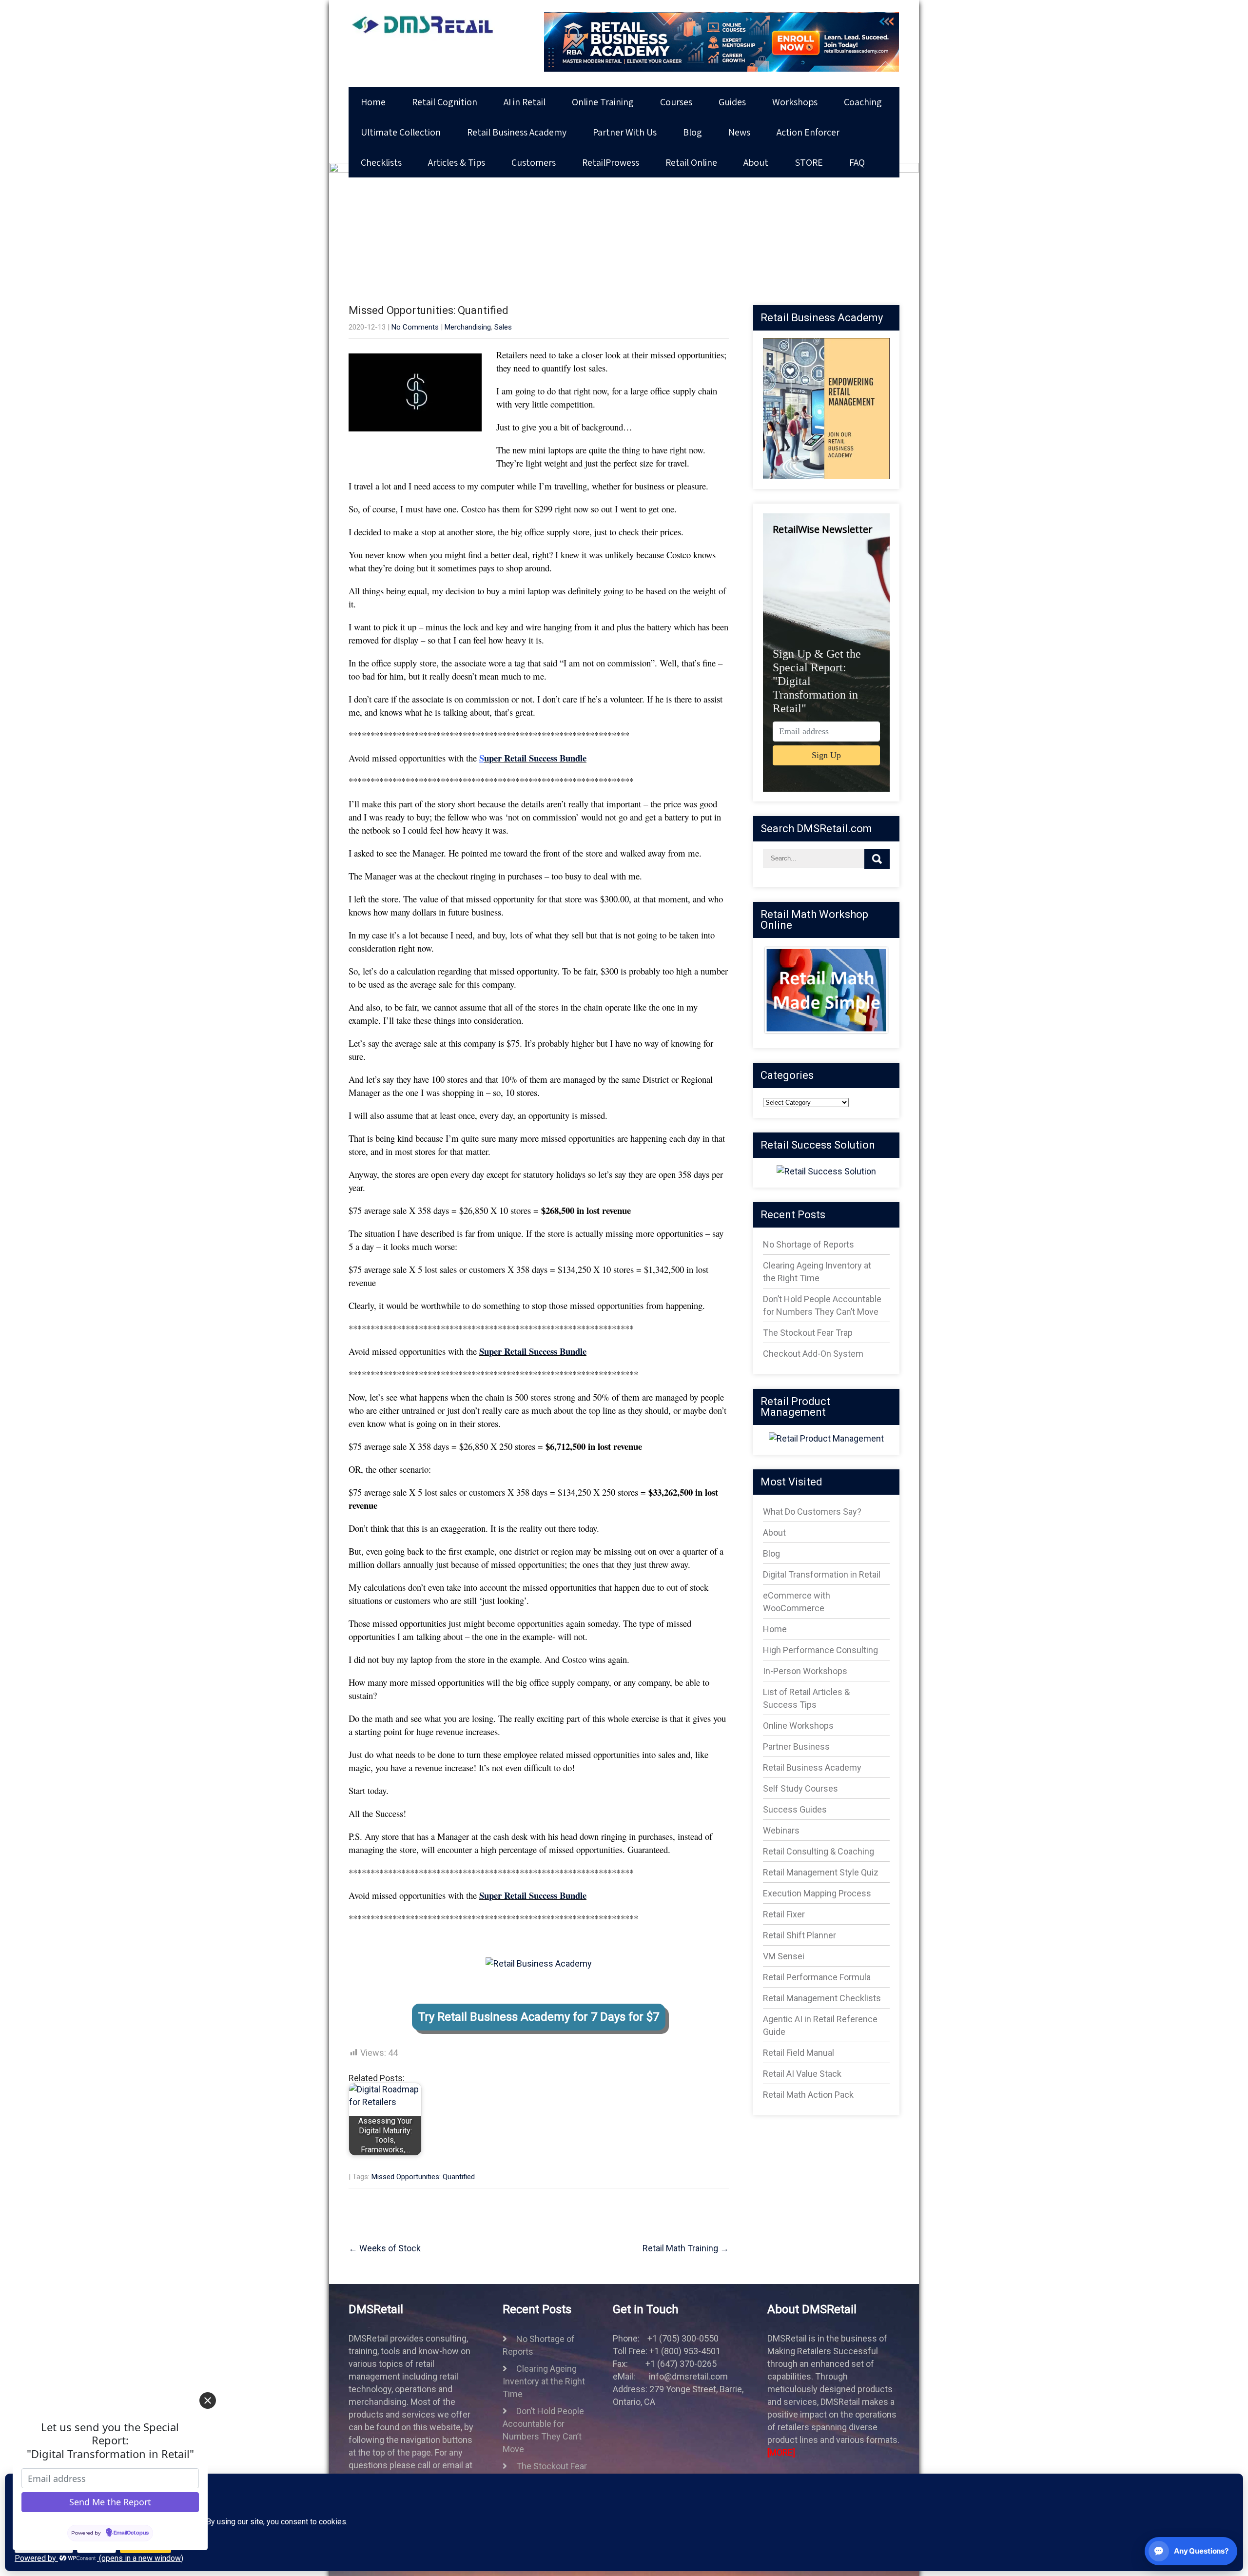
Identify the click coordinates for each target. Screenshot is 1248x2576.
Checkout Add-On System (813, 1354)
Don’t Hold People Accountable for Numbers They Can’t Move (543, 2430)
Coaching (863, 102)
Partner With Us (625, 132)
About (756, 162)
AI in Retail (525, 102)
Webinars (781, 1830)
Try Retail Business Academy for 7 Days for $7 (539, 2017)
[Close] (208, 2400)
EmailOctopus (131, 2533)
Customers (534, 162)
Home (373, 102)
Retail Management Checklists (822, 1998)
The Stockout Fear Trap (808, 1333)
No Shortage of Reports (809, 1244)
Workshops (795, 102)
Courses (676, 102)
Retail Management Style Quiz (821, 1872)
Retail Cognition (445, 102)
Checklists (381, 162)
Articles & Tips (457, 162)
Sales (503, 327)
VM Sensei (784, 1956)
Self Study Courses (800, 1788)
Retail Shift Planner (799, 1935)
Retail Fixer (784, 1914)
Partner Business (796, 1747)
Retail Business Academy (517, 132)
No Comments (415, 327)
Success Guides (795, 1809)
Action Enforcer (808, 132)
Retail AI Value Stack (802, 2074)
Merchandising (468, 327)
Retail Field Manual (799, 2053)
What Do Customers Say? (812, 1512)
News (739, 132)
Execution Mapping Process (817, 1893)
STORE (809, 162)
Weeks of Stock (385, 2248)
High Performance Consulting (820, 1650)
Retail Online (691, 162)
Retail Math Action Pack (808, 2095)
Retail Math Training (686, 2248)
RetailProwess (611, 162)
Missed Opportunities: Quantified (423, 2177)
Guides (732, 102)
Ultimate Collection (401, 132)
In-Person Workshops (805, 1671)
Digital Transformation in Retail (822, 1574)
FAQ (857, 162)
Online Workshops (798, 1726)
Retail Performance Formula (817, 1977)
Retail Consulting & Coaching (819, 1851)
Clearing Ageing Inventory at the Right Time (544, 2381)
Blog (692, 132)
